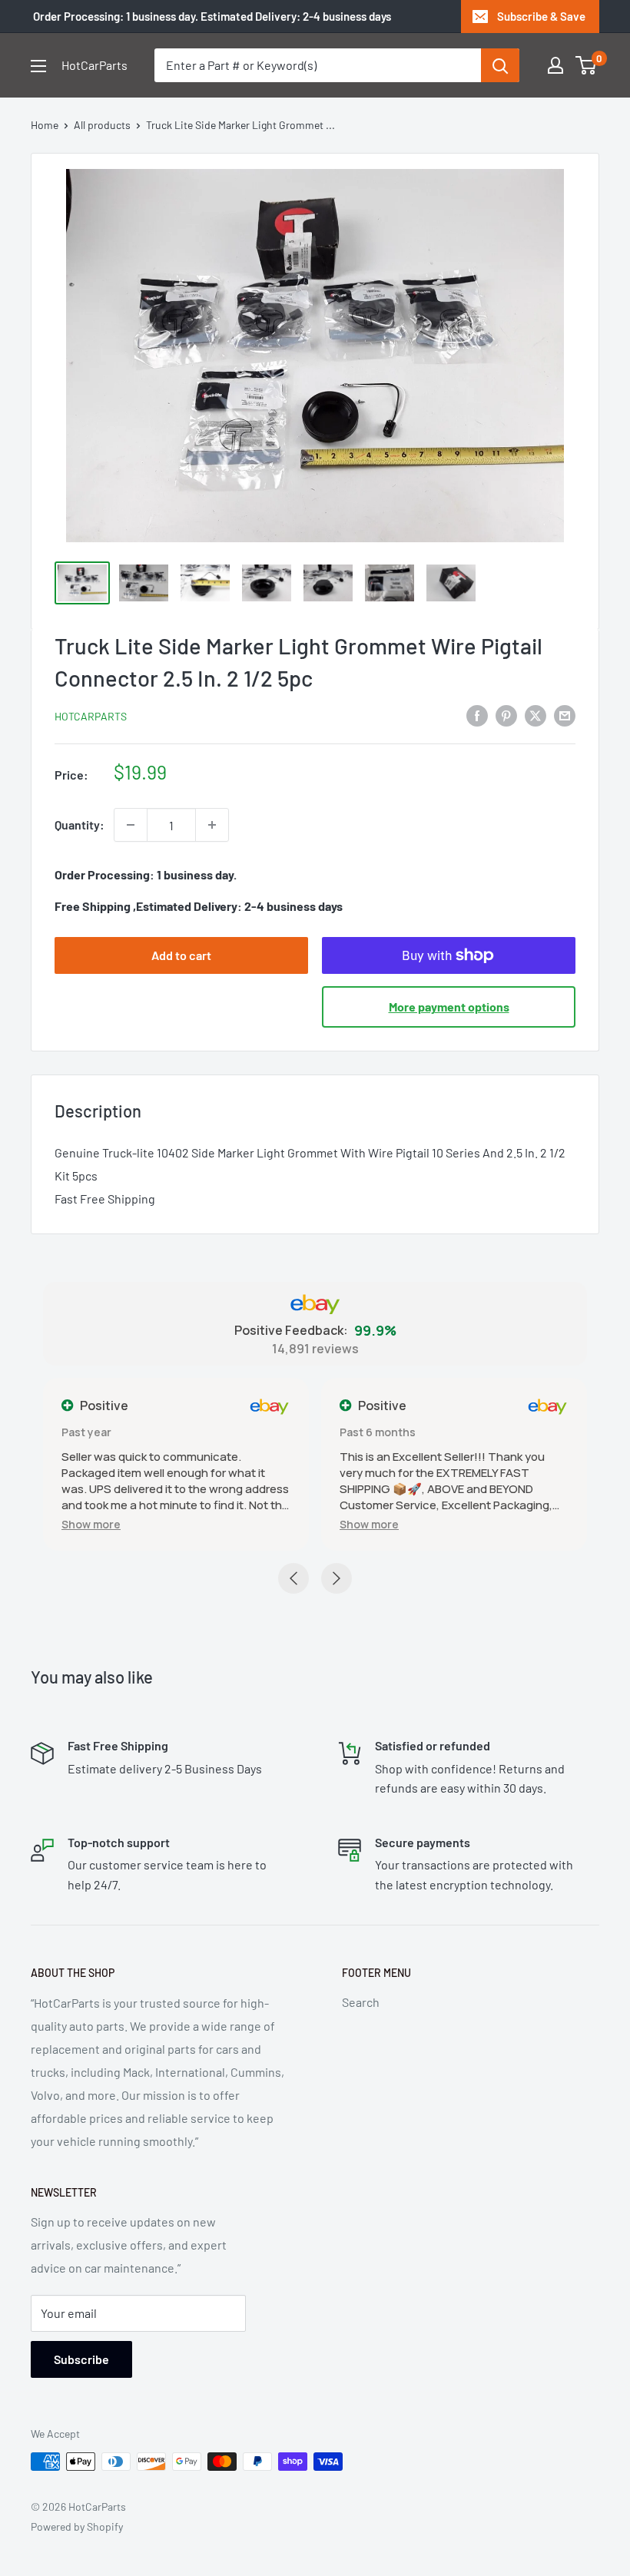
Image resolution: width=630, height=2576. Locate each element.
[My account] (555, 65)
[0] (587, 65)
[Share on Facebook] (477, 715)
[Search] (500, 65)
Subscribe (81, 2359)
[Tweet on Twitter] (535, 715)
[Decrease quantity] (131, 825)
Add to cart (181, 955)
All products (102, 125)
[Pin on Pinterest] (506, 715)
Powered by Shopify (77, 2526)
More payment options (449, 1007)
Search (361, 2002)
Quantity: (80, 824)
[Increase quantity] (212, 825)
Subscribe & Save (541, 16)
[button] (91, 1524)
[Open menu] (38, 66)
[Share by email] (565, 715)
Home (45, 125)
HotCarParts (91, 716)
